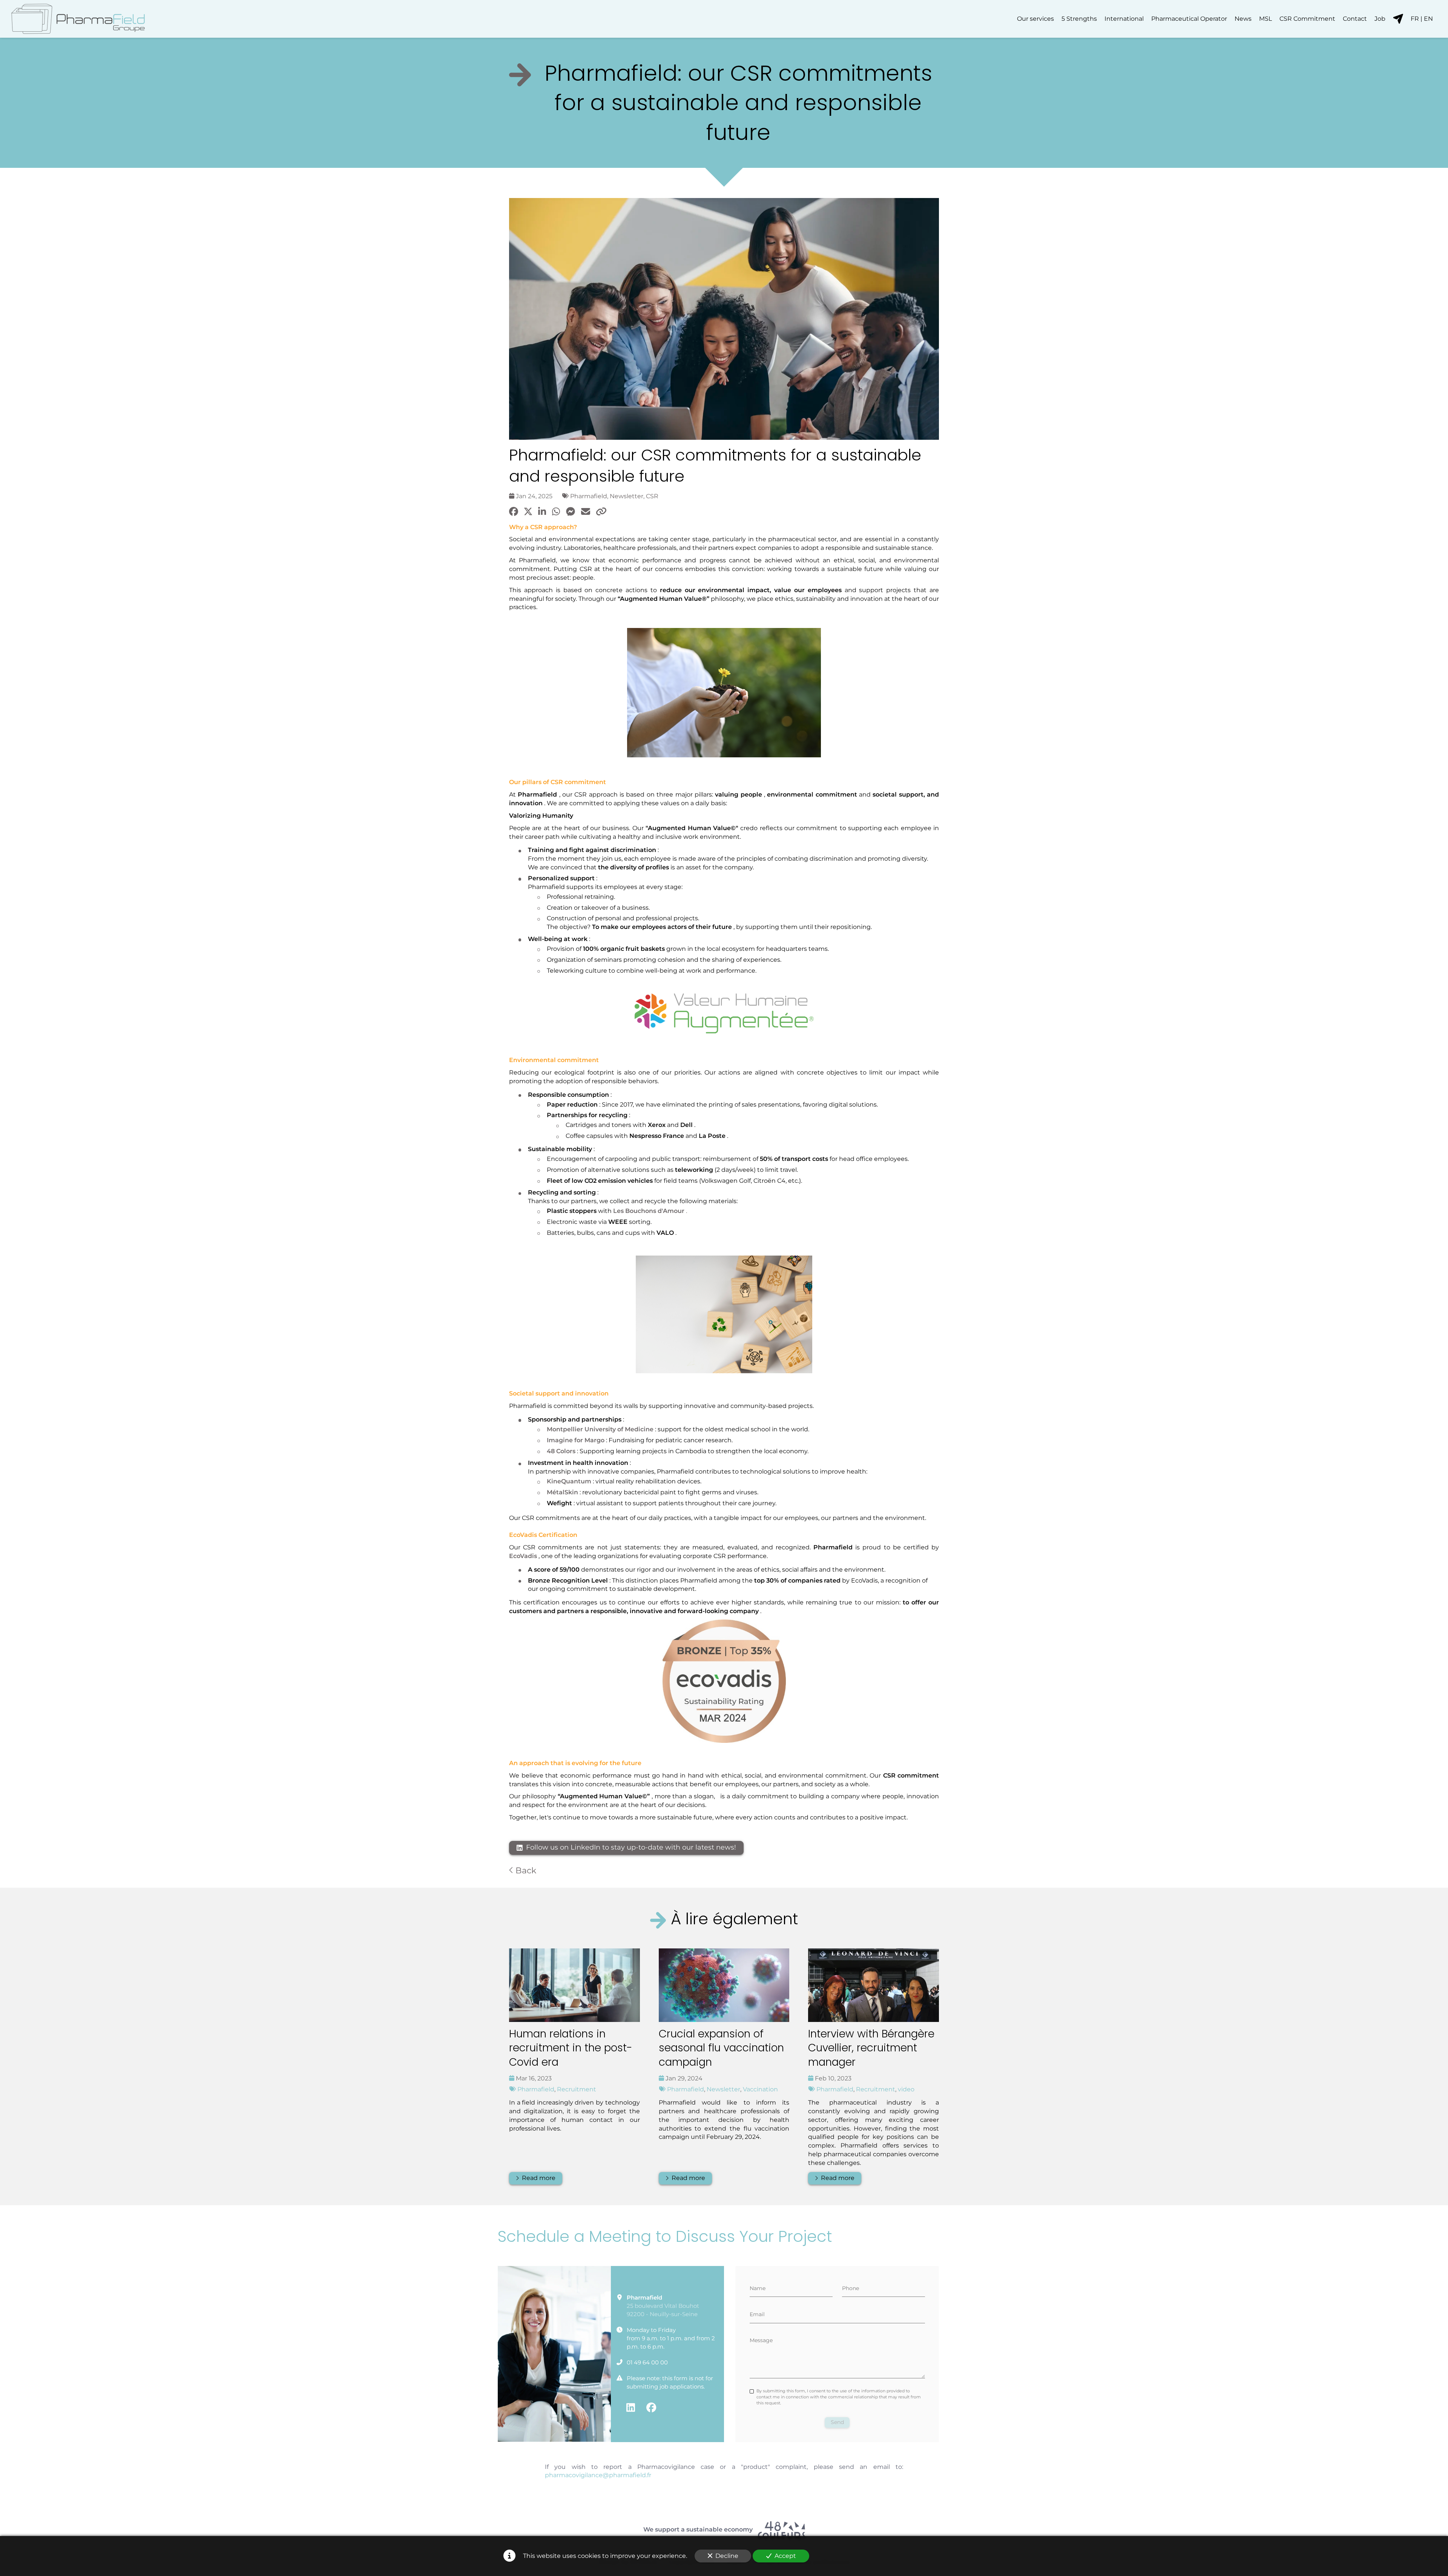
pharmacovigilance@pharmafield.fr (598, 2475)
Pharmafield (589, 496)
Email (757, 2314)
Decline (727, 2556)
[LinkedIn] (631, 2407)
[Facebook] (651, 2407)
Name (758, 2288)
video (906, 2089)
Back (525, 1870)
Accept (785, 2556)
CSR (652, 496)
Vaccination (760, 2089)
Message (761, 2340)
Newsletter (627, 496)
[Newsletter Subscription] (1398, 19)
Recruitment (577, 2089)
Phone (851, 2288)
